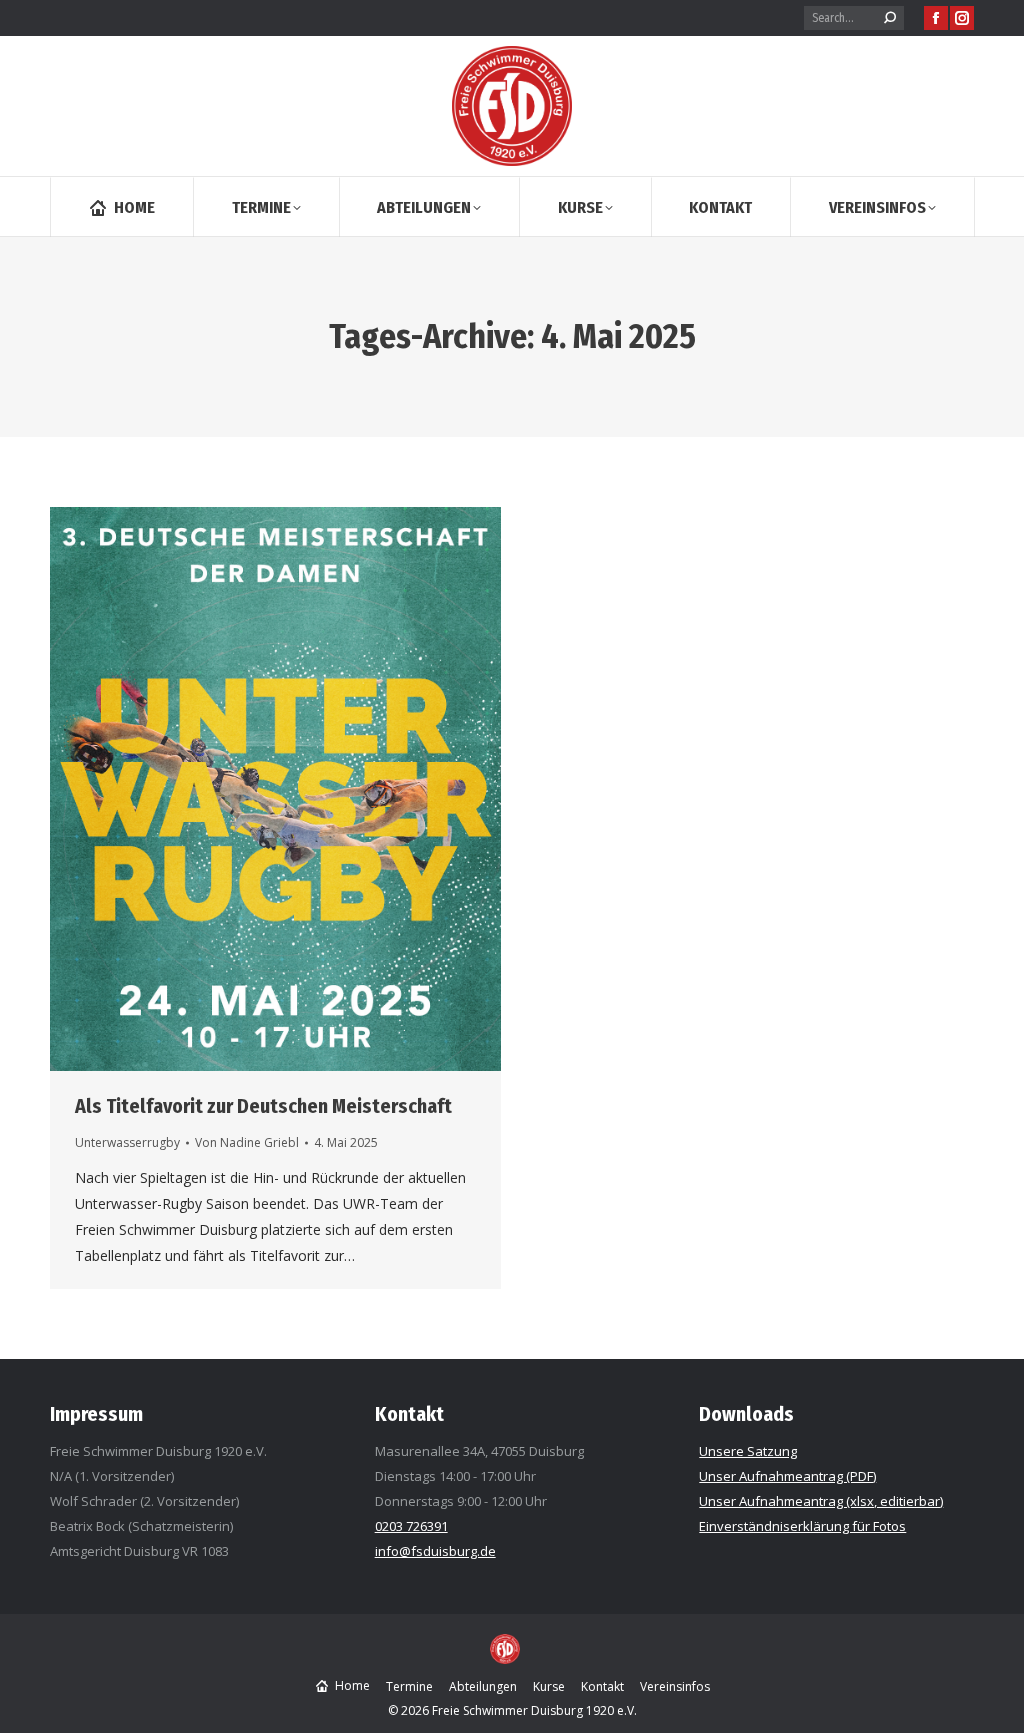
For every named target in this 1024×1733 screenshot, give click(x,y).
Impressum (96, 1414)
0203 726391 (411, 1526)
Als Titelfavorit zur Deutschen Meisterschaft (263, 1106)
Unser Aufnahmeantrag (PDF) (787, 1476)
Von (247, 1142)
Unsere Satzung (748, 1451)
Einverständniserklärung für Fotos (802, 1526)
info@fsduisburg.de (435, 1551)
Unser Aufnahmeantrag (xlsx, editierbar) (821, 1501)
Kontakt (409, 1414)
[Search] (890, 18)
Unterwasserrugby (127, 1142)
